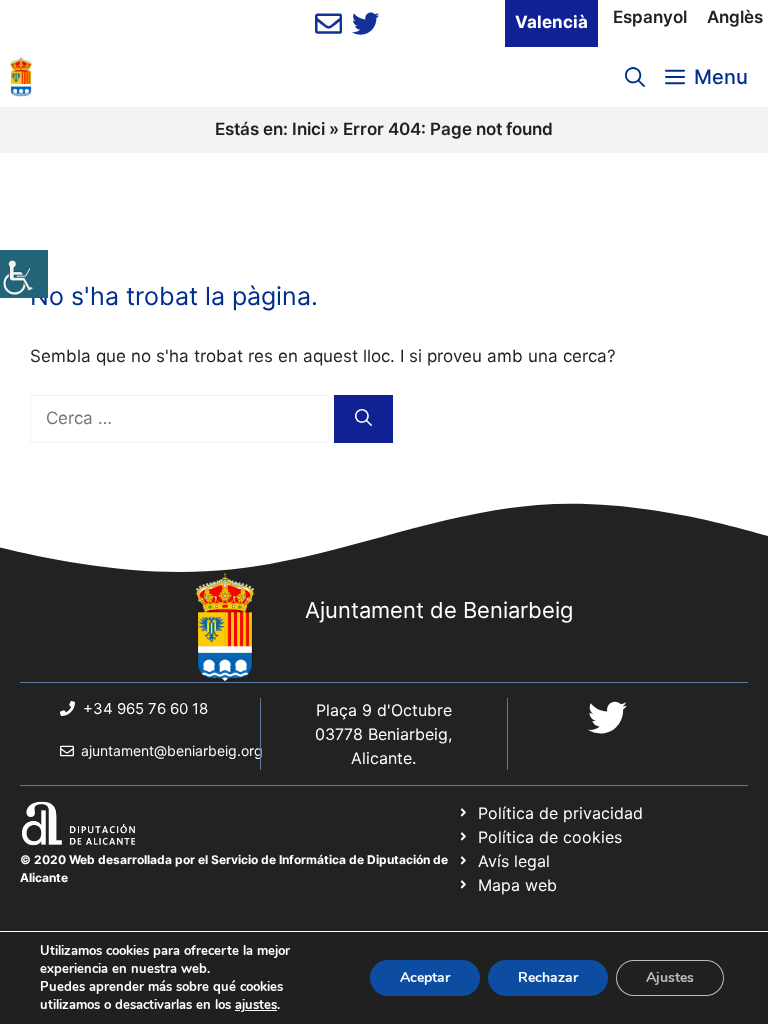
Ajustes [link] (670, 977)
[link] (24, 274)
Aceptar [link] (425, 977)
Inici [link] (308, 129)
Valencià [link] (551, 22)
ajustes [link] (256, 1005)
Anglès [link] (735, 17)
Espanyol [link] (650, 17)
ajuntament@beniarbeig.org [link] (172, 750)
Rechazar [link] (548, 977)
